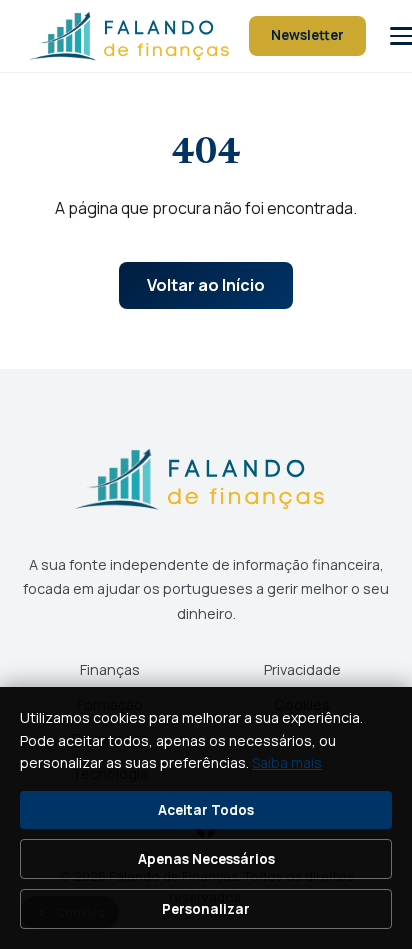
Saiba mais (287, 762)
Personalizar (206, 909)
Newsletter (307, 35)
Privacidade (302, 669)
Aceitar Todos (206, 810)
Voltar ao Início (206, 285)
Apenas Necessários (206, 859)
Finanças (110, 669)
